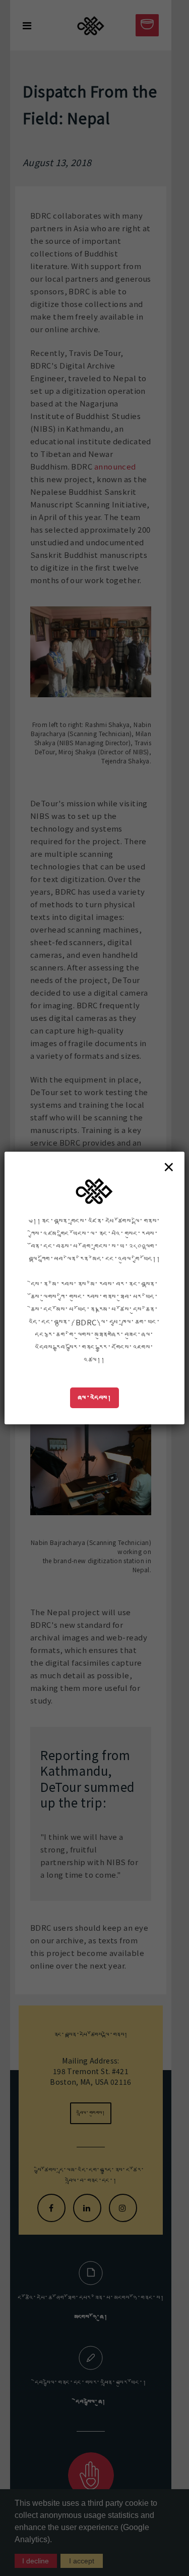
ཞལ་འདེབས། (95, 1398)
